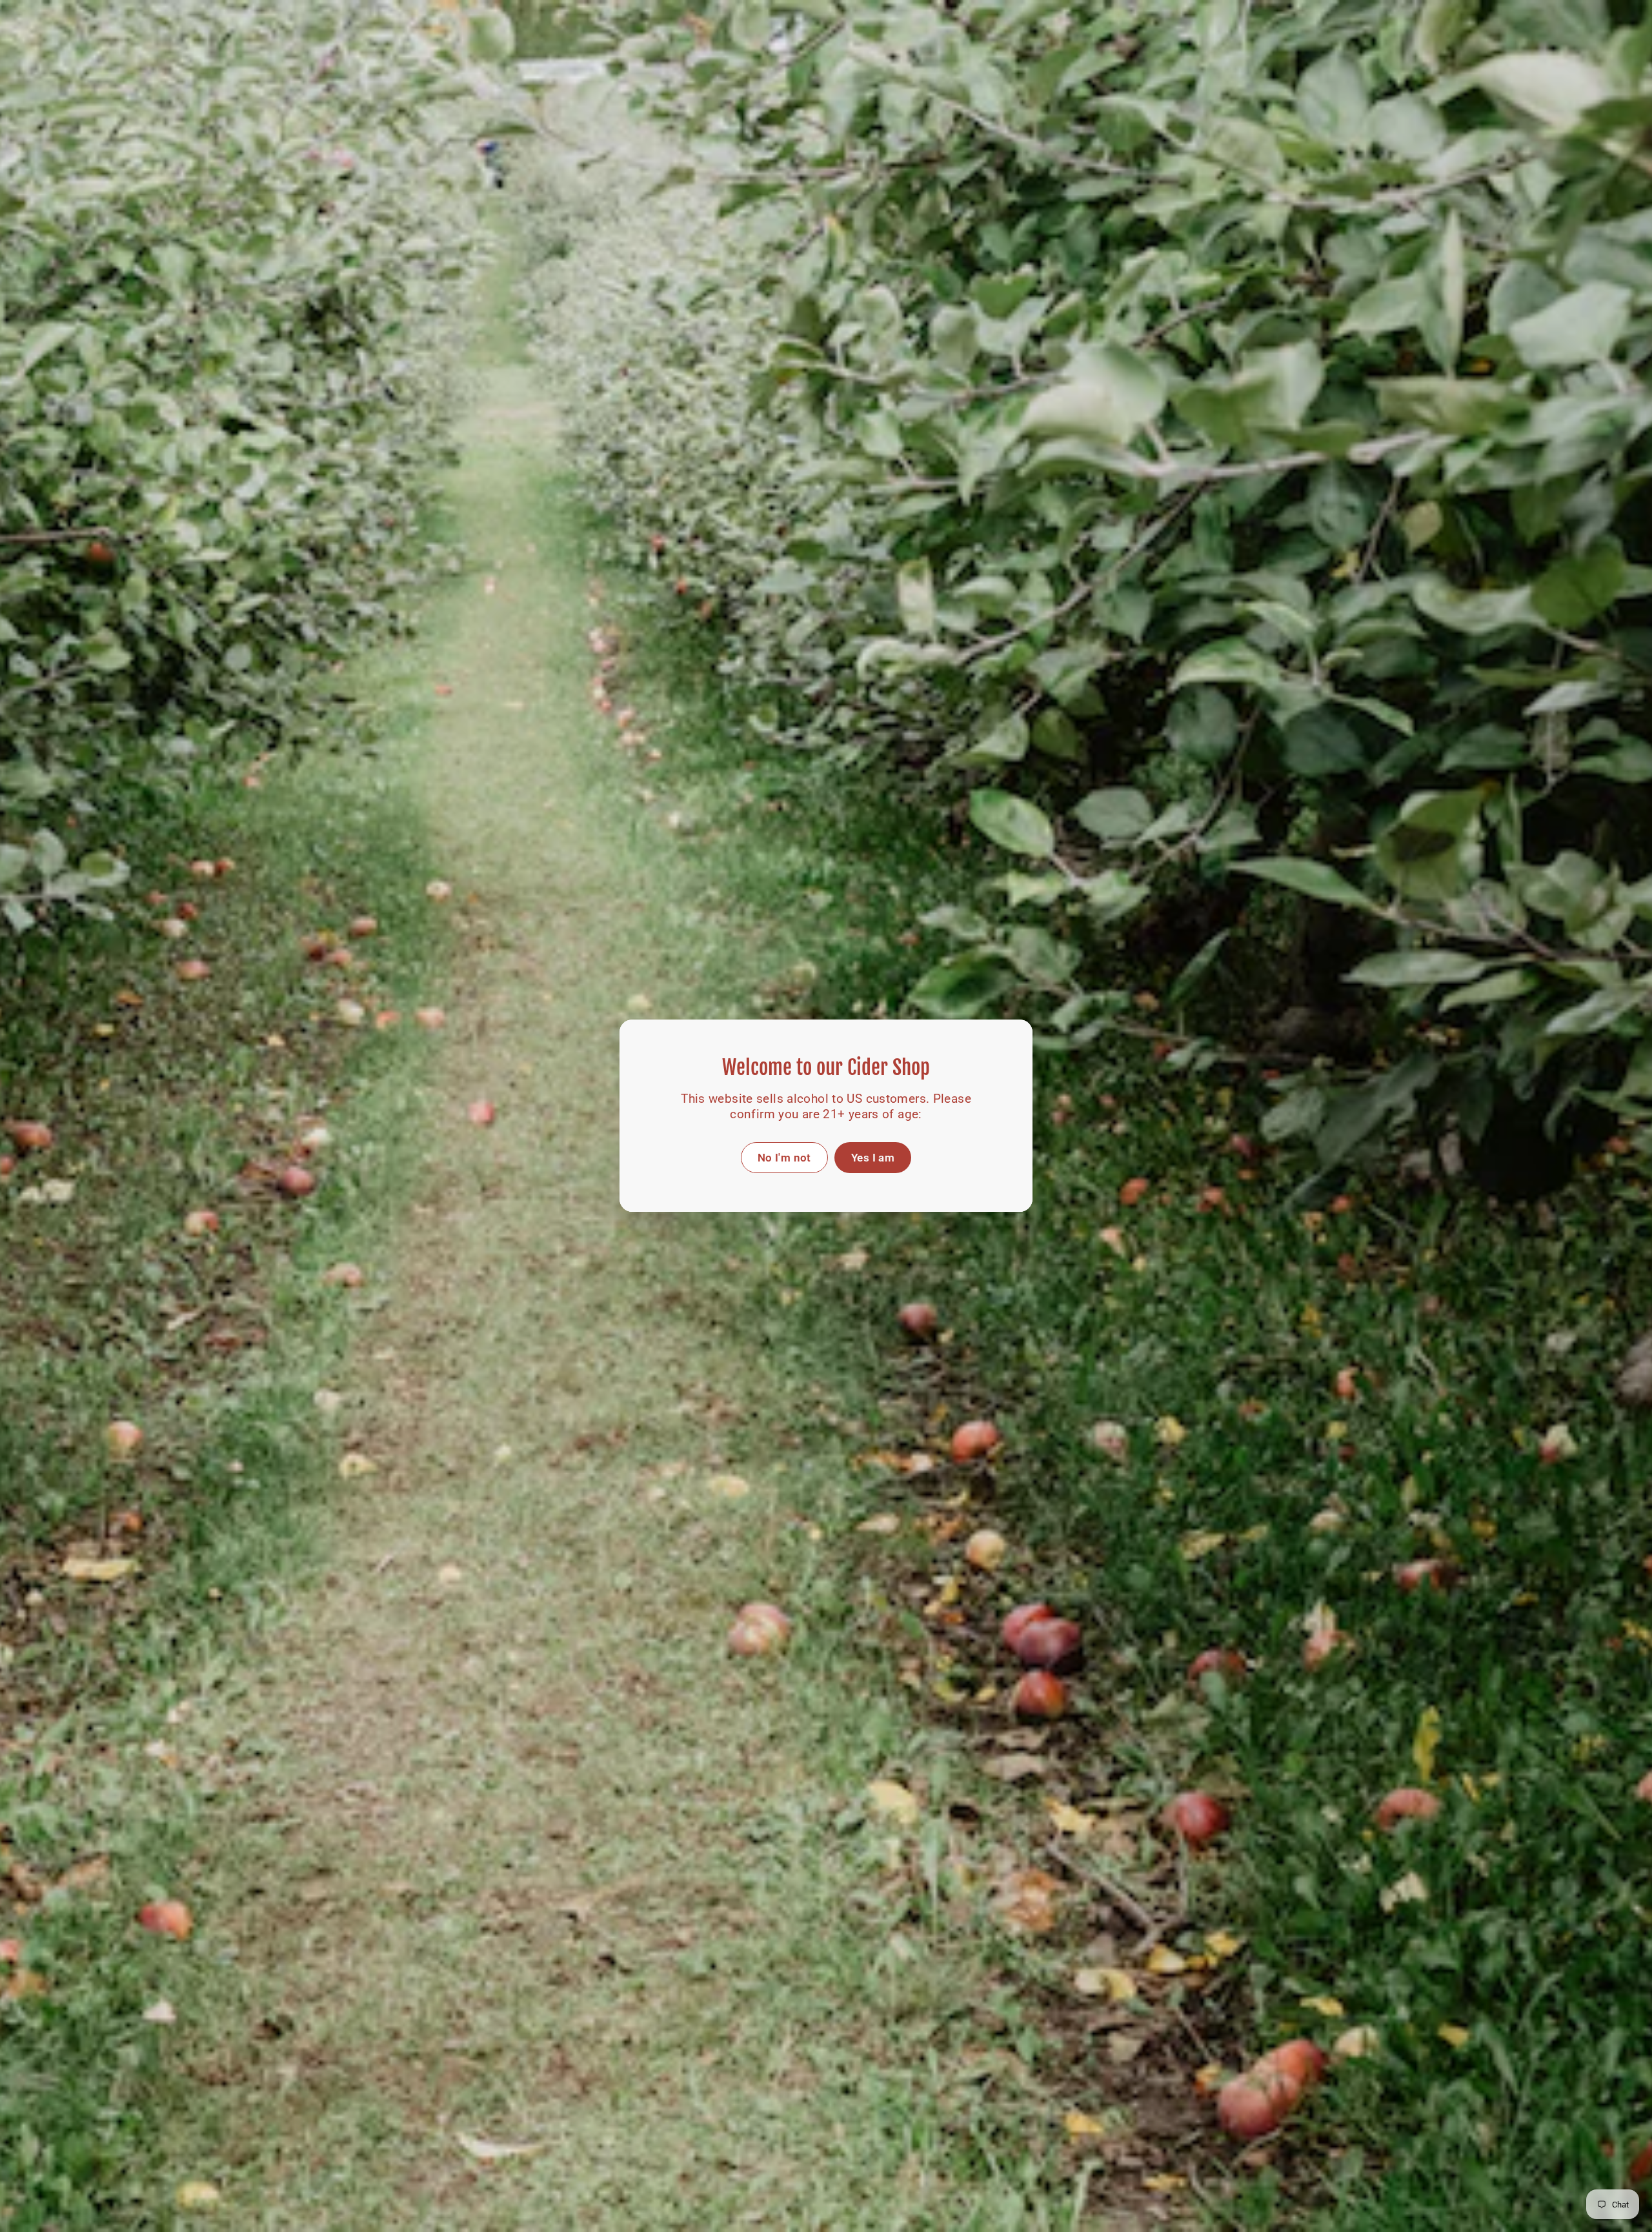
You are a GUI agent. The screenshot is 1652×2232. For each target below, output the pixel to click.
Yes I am (873, 1158)
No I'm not (784, 1158)
